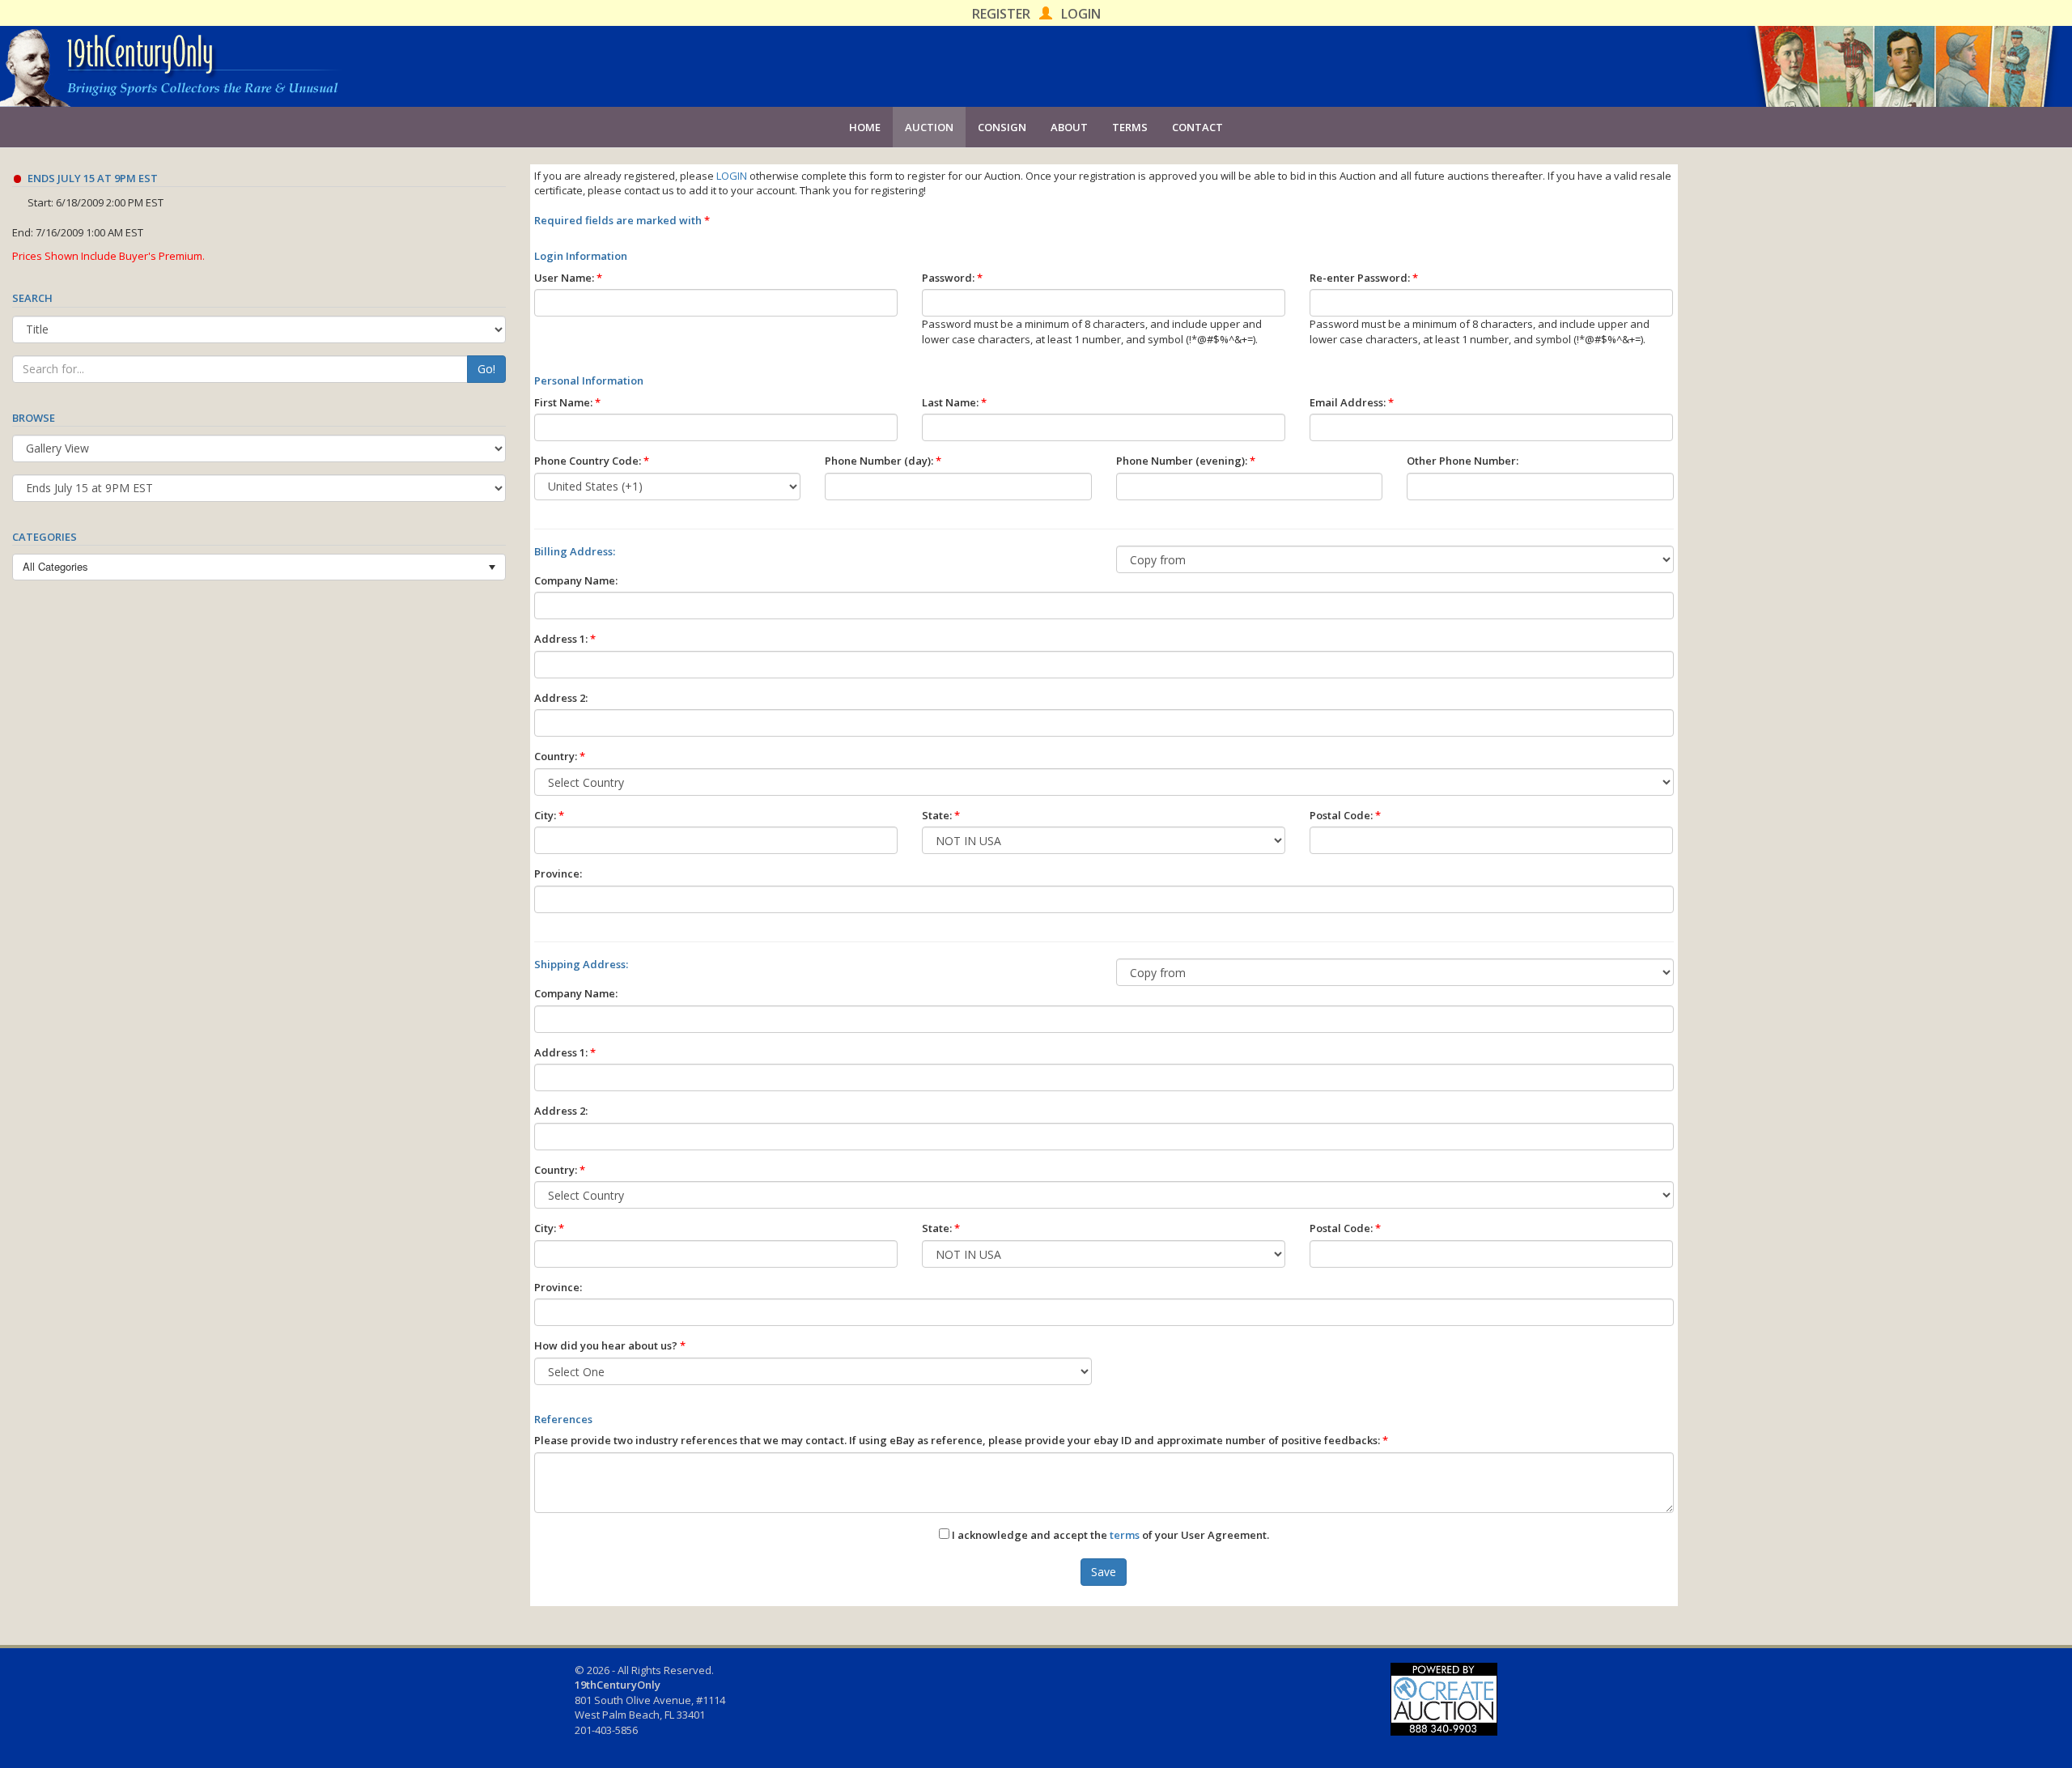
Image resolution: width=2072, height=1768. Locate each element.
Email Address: (1352, 402)
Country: (560, 756)
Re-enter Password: (1364, 278)
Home (865, 127)
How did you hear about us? (610, 1345)
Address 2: (561, 698)
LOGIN (732, 176)
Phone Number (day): (883, 461)
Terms (1130, 127)
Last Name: (954, 402)
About (1069, 127)
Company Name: (576, 580)
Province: (558, 873)
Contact (1197, 127)
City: (549, 815)
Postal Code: (1345, 815)
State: (941, 815)
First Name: (567, 402)
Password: (952, 278)
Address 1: (565, 639)
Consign (1002, 127)
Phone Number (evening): (1186, 461)
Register (1001, 14)
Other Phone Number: (1463, 461)
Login (1081, 14)
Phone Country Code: (592, 461)
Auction (929, 127)
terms (1125, 1535)
